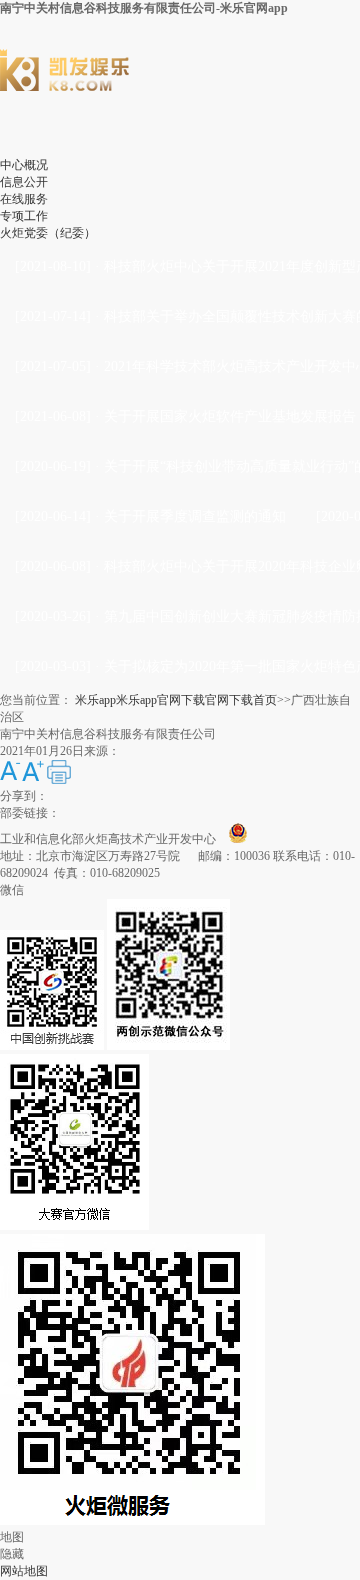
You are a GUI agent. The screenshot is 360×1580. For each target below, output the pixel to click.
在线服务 (24, 199)
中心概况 (24, 165)
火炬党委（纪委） (48, 233)
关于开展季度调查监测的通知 (195, 516)
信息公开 (24, 182)
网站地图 (24, 1571)
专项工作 (24, 216)
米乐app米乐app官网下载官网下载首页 (176, 700)
